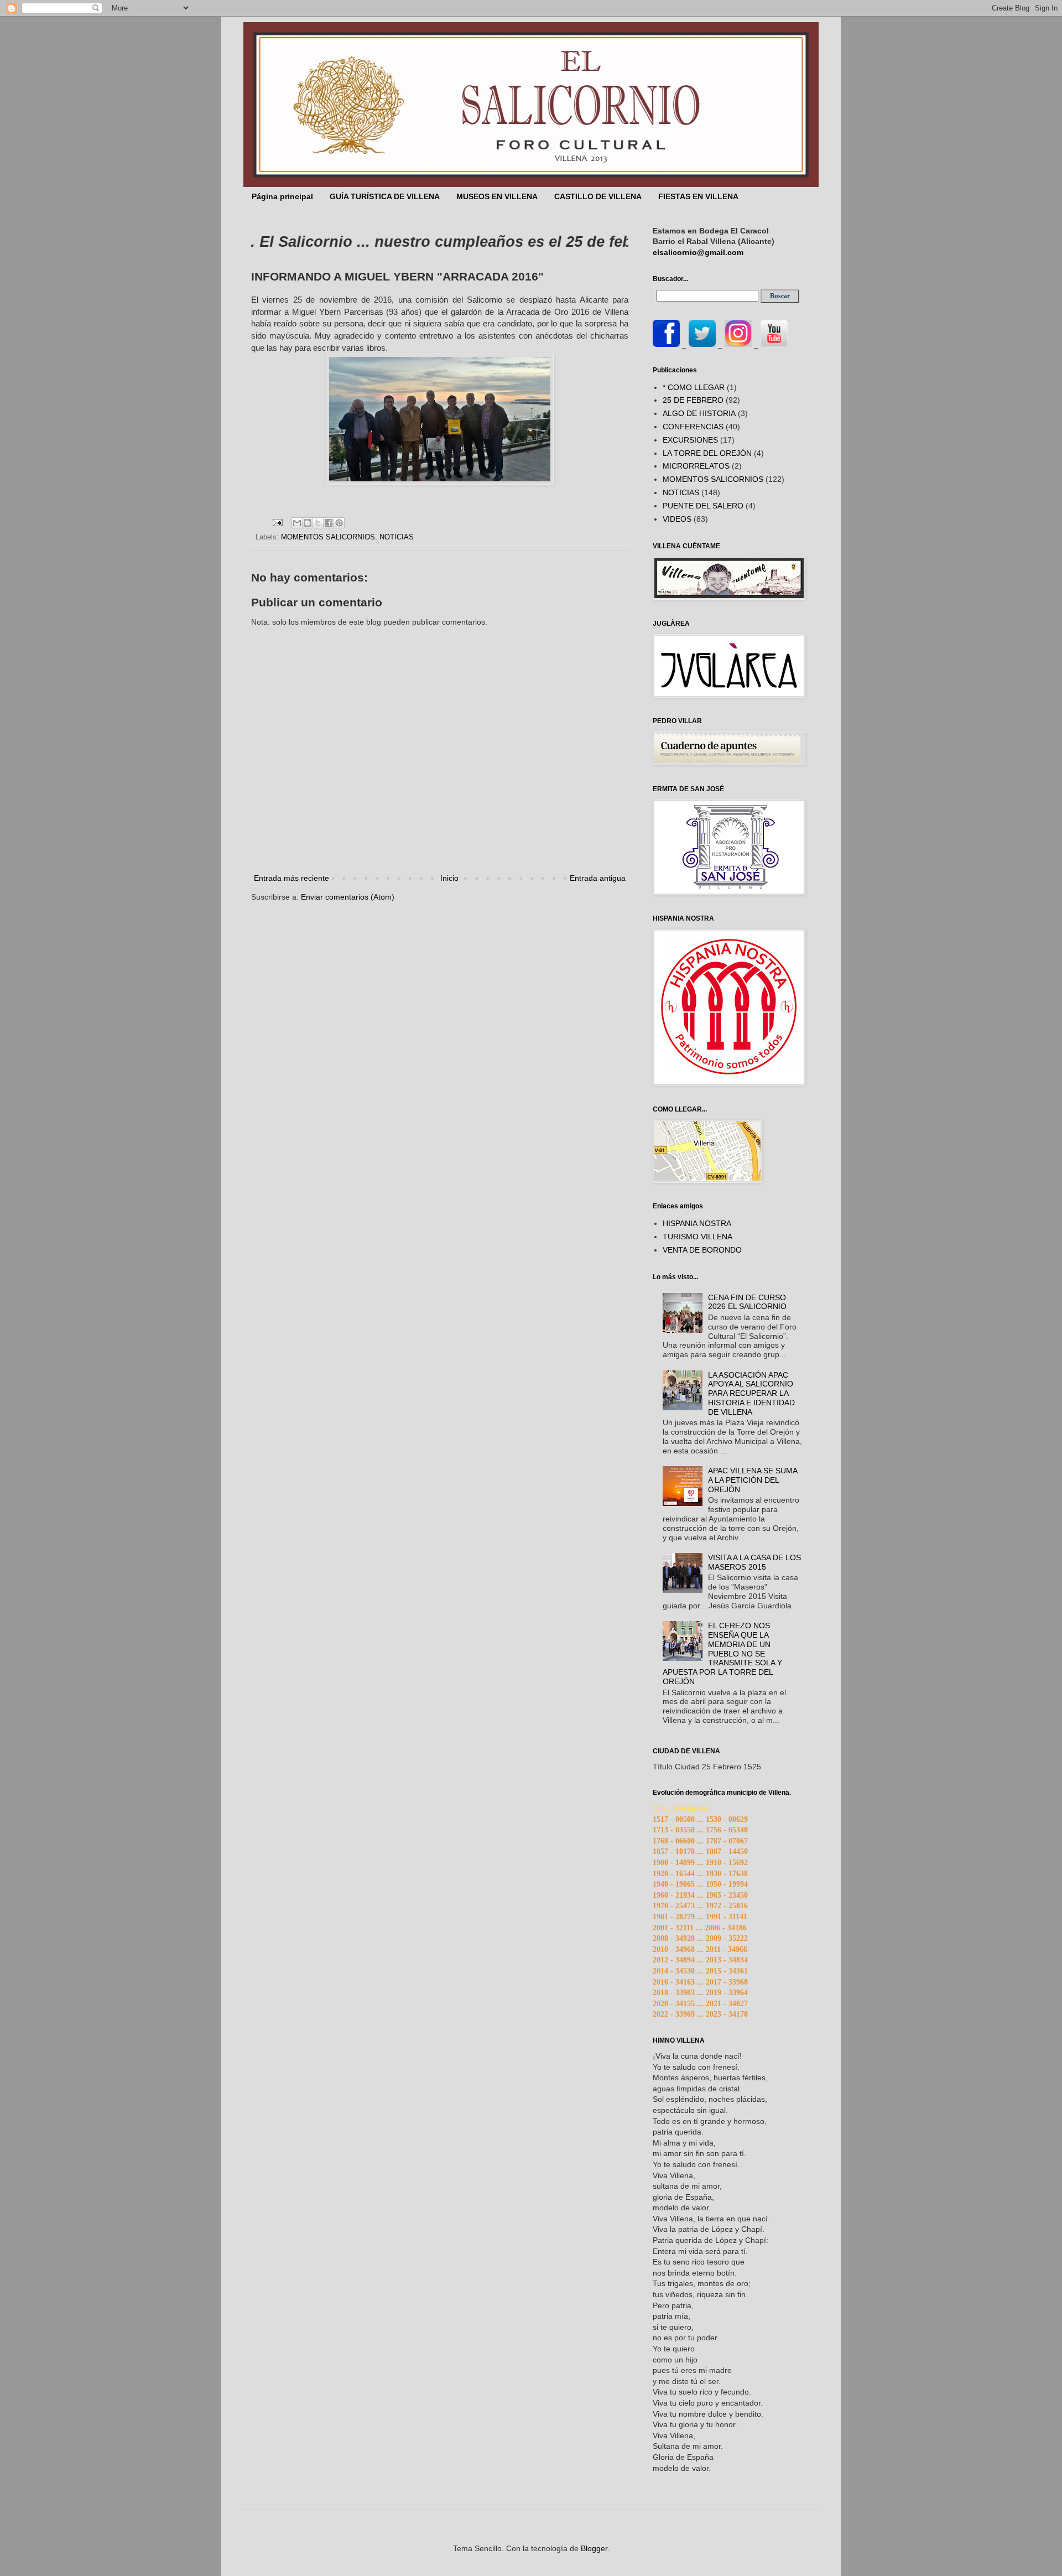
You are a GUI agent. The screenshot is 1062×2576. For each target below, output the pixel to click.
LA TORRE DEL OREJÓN (707, 453)
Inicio (449, 878)
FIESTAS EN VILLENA (698, 196)
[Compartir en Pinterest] (339, 523)
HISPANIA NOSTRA (697, 1223)
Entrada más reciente (291, 878)
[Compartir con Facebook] (329, 523)
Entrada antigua (598, 878)
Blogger (594, 2548)
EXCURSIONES (690, 440)
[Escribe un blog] (308, 523)
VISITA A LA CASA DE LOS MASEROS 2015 (754, 1562)
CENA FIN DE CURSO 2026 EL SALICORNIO (747, 1302)
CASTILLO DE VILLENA (598, 196)
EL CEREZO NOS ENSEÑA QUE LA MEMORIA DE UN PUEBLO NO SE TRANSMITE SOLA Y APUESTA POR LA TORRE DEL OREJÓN (723, 1653)
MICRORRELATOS (696, 466)
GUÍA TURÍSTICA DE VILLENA (385, 196)
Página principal (282, 196)
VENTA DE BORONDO (702, 1250)
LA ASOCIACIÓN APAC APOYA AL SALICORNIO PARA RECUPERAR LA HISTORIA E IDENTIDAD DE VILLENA (751, 1393)
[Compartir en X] (318, 523)
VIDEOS (677, 519)
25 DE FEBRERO (693, 400)
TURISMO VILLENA (697, 1237)
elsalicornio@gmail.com (698, 252)
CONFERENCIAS (693, 427)
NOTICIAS (397, 537)
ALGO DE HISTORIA (699, 413)
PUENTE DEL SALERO (703, 506)
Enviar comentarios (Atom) (348, 897)
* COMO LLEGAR (694, 387)
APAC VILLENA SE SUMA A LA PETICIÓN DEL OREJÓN (753, 1480)
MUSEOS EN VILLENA (497, 196)
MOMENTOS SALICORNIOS (328, 537)
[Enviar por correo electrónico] (297, 523)
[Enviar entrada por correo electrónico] (277, 522)
